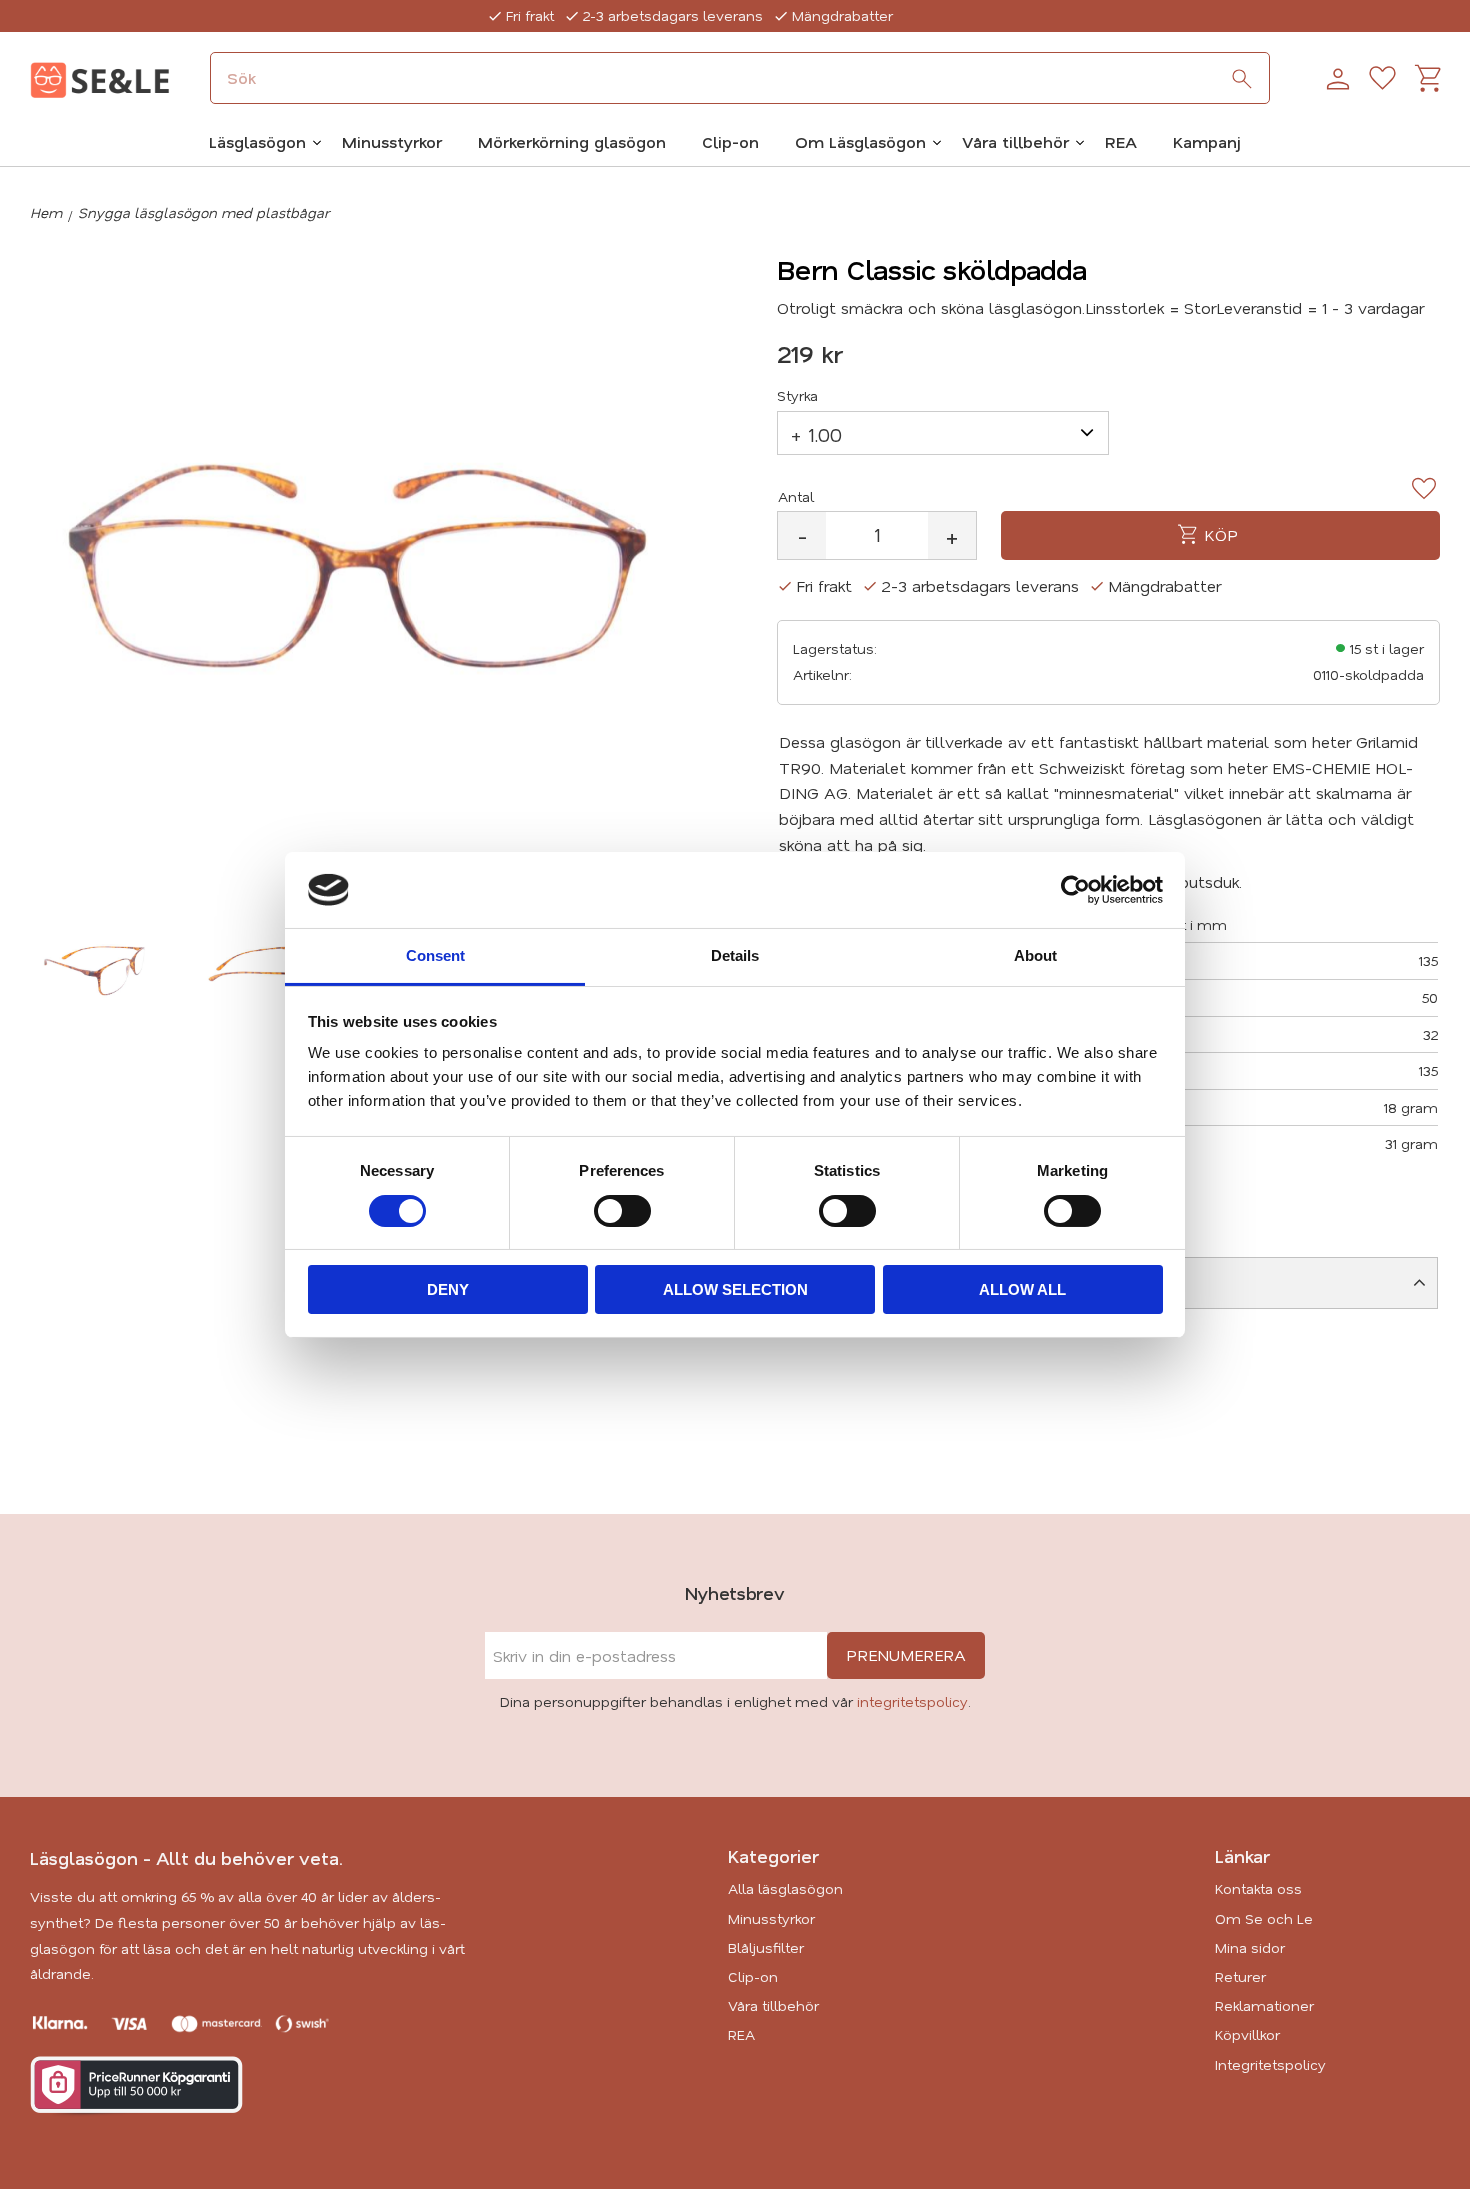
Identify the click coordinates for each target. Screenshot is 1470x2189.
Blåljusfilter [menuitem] (766, 1947)
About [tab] (1035, 955)
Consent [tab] (435, 955)
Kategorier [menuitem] (773, 1856)
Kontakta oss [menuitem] (1258, 1888)
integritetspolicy (912, 1701)
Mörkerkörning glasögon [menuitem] (572, 141)
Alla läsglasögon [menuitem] (785, 1888)
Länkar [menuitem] (1242, 1856)
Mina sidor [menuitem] (1250, 1947)
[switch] (622, 1211)
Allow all (1022, 1289)
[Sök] (1242, 79)
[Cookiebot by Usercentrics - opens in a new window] (1075, 890)
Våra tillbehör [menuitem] (1015, 141)
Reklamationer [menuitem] (1264, 2005)
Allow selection (735, 1289)
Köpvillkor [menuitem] (1247, 2034)
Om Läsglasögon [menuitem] (860, 141)
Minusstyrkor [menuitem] (392, 141)
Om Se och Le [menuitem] (1264, 1918)
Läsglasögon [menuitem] (257, 141)
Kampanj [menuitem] (1207, 141)
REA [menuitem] (1121, 141)
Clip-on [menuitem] (730, 141)
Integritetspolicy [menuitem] (1270, 2064)
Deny (448, 1289)
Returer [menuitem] (1240, 1976)
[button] (1382, 79)
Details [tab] (735, 955)
